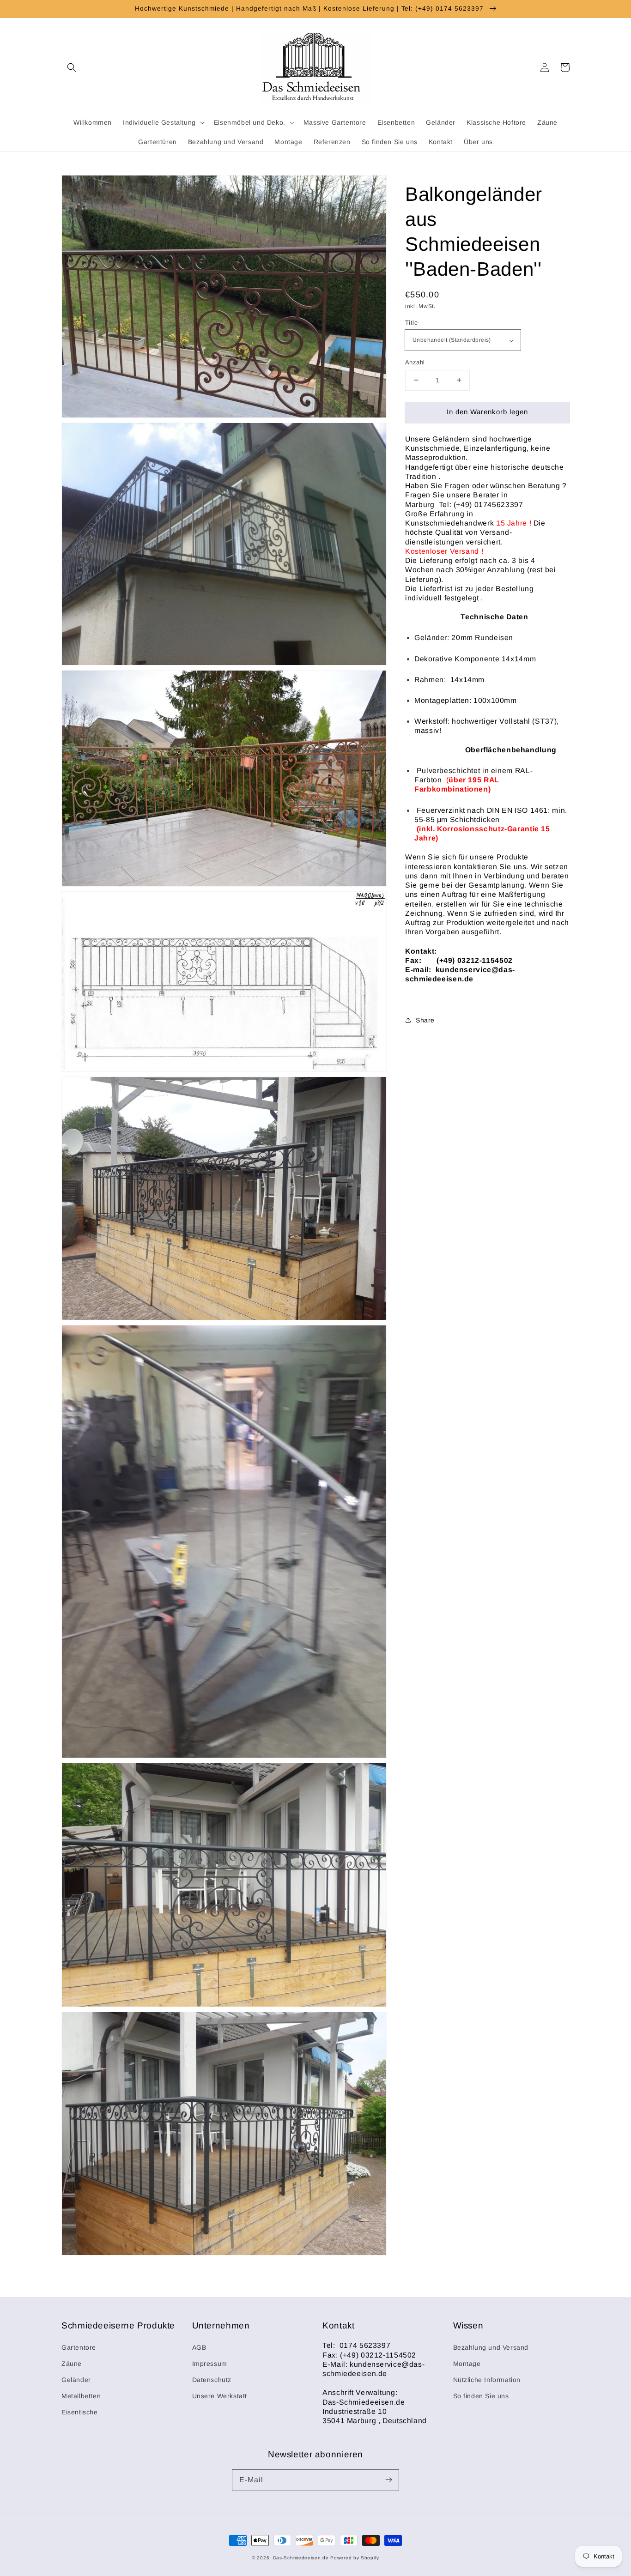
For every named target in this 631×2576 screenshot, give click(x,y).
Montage (467, 2364)
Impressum (210, 2364)
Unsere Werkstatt (220, 2396)
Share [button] (425, 1020)
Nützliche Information (487, 2380)
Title (411, 323)
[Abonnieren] (388, 2480)
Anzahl (415, 362)
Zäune (72, 2364)
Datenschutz (212, 2380)
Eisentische (80, 2412)
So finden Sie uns (481, 2396)
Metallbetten (81, 2396)
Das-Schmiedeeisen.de (301, 2558)
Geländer (76, 2380)
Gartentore (79, 2347)
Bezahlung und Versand (491, 2347)
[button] (72, 67)
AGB (199, 2347)
